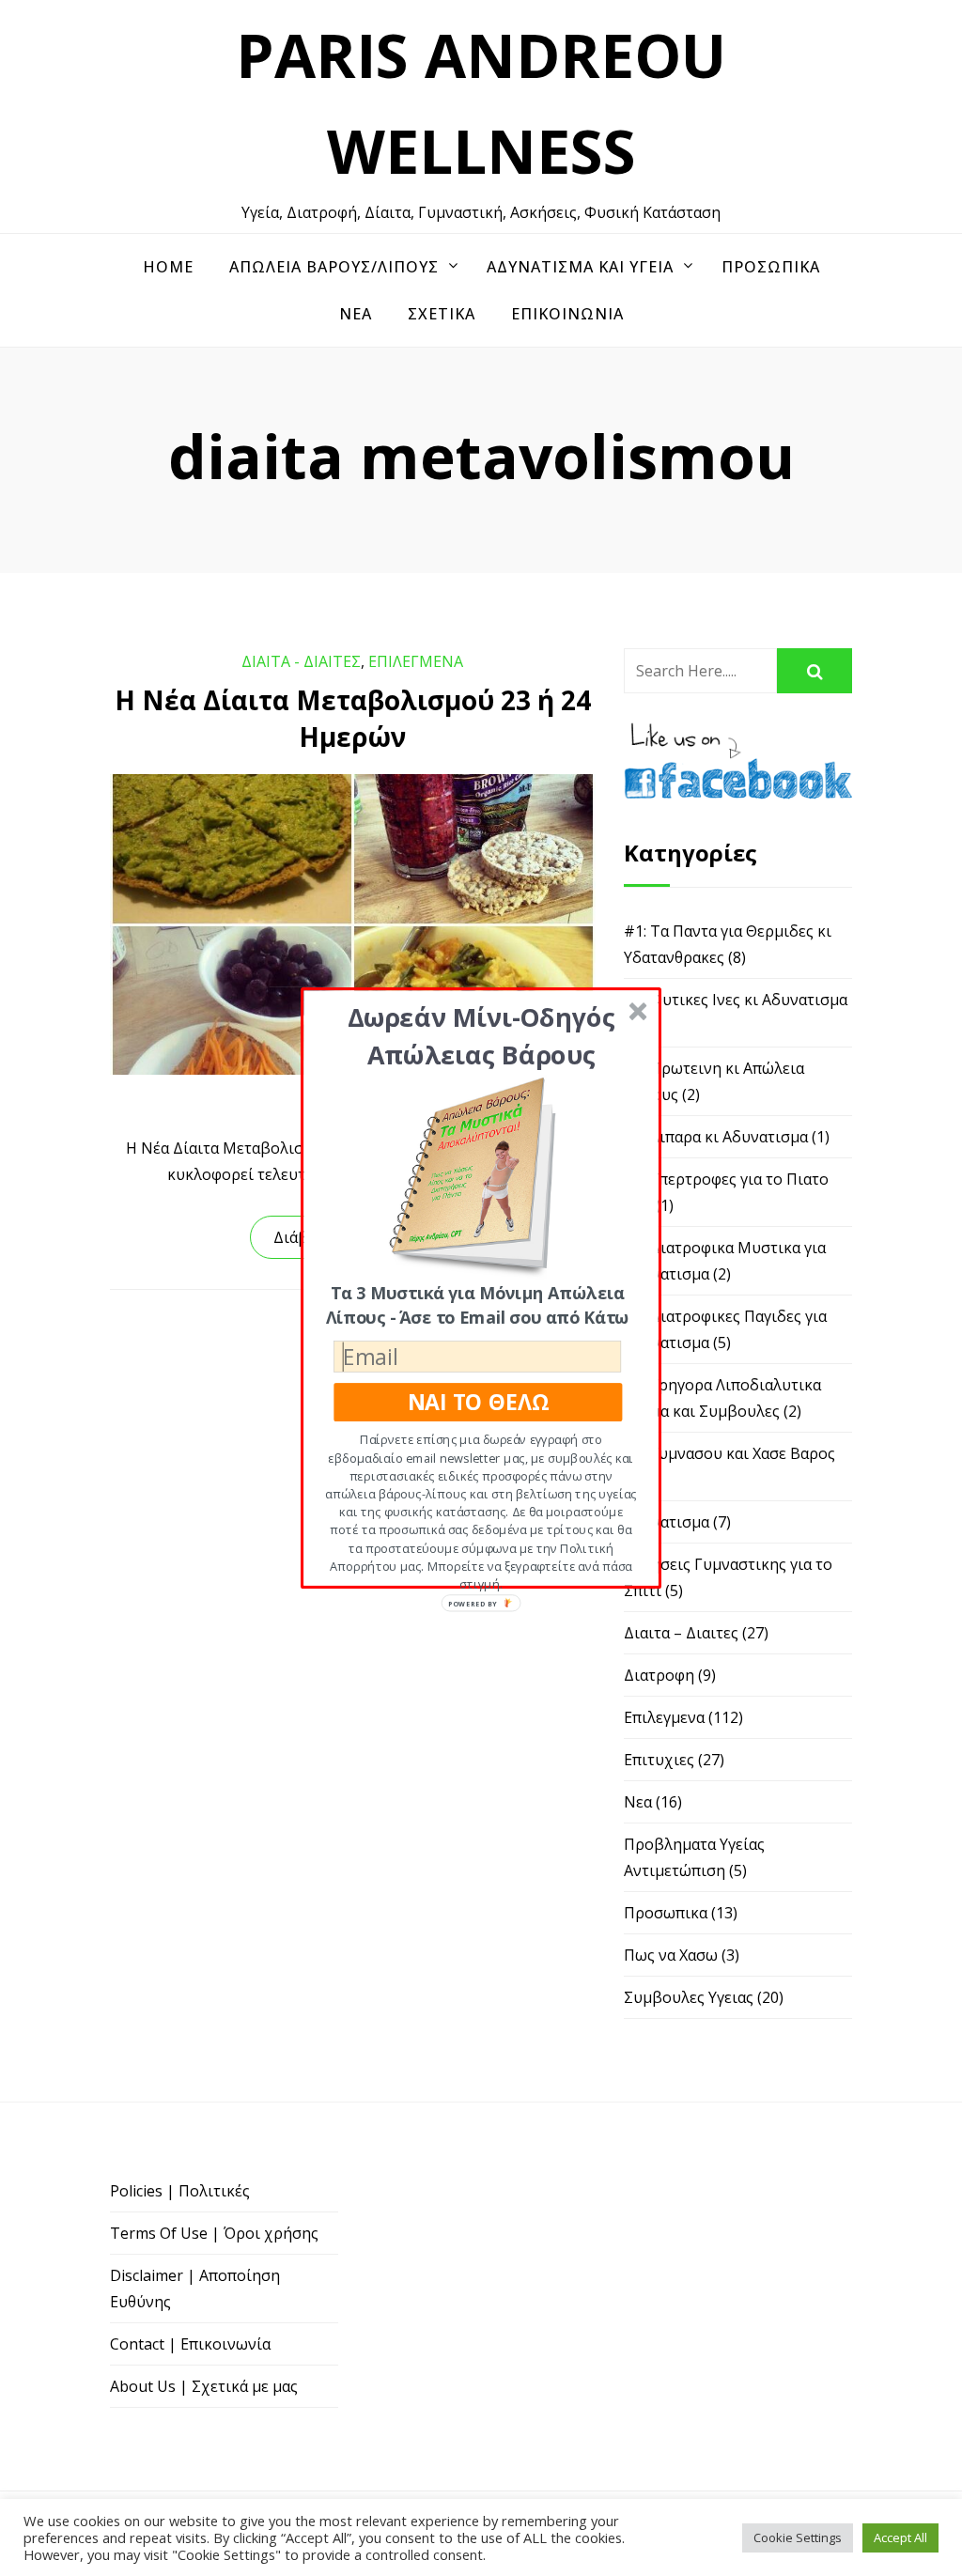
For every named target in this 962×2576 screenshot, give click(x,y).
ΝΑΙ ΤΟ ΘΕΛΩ (478, 1402)
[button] (481, 1036)
